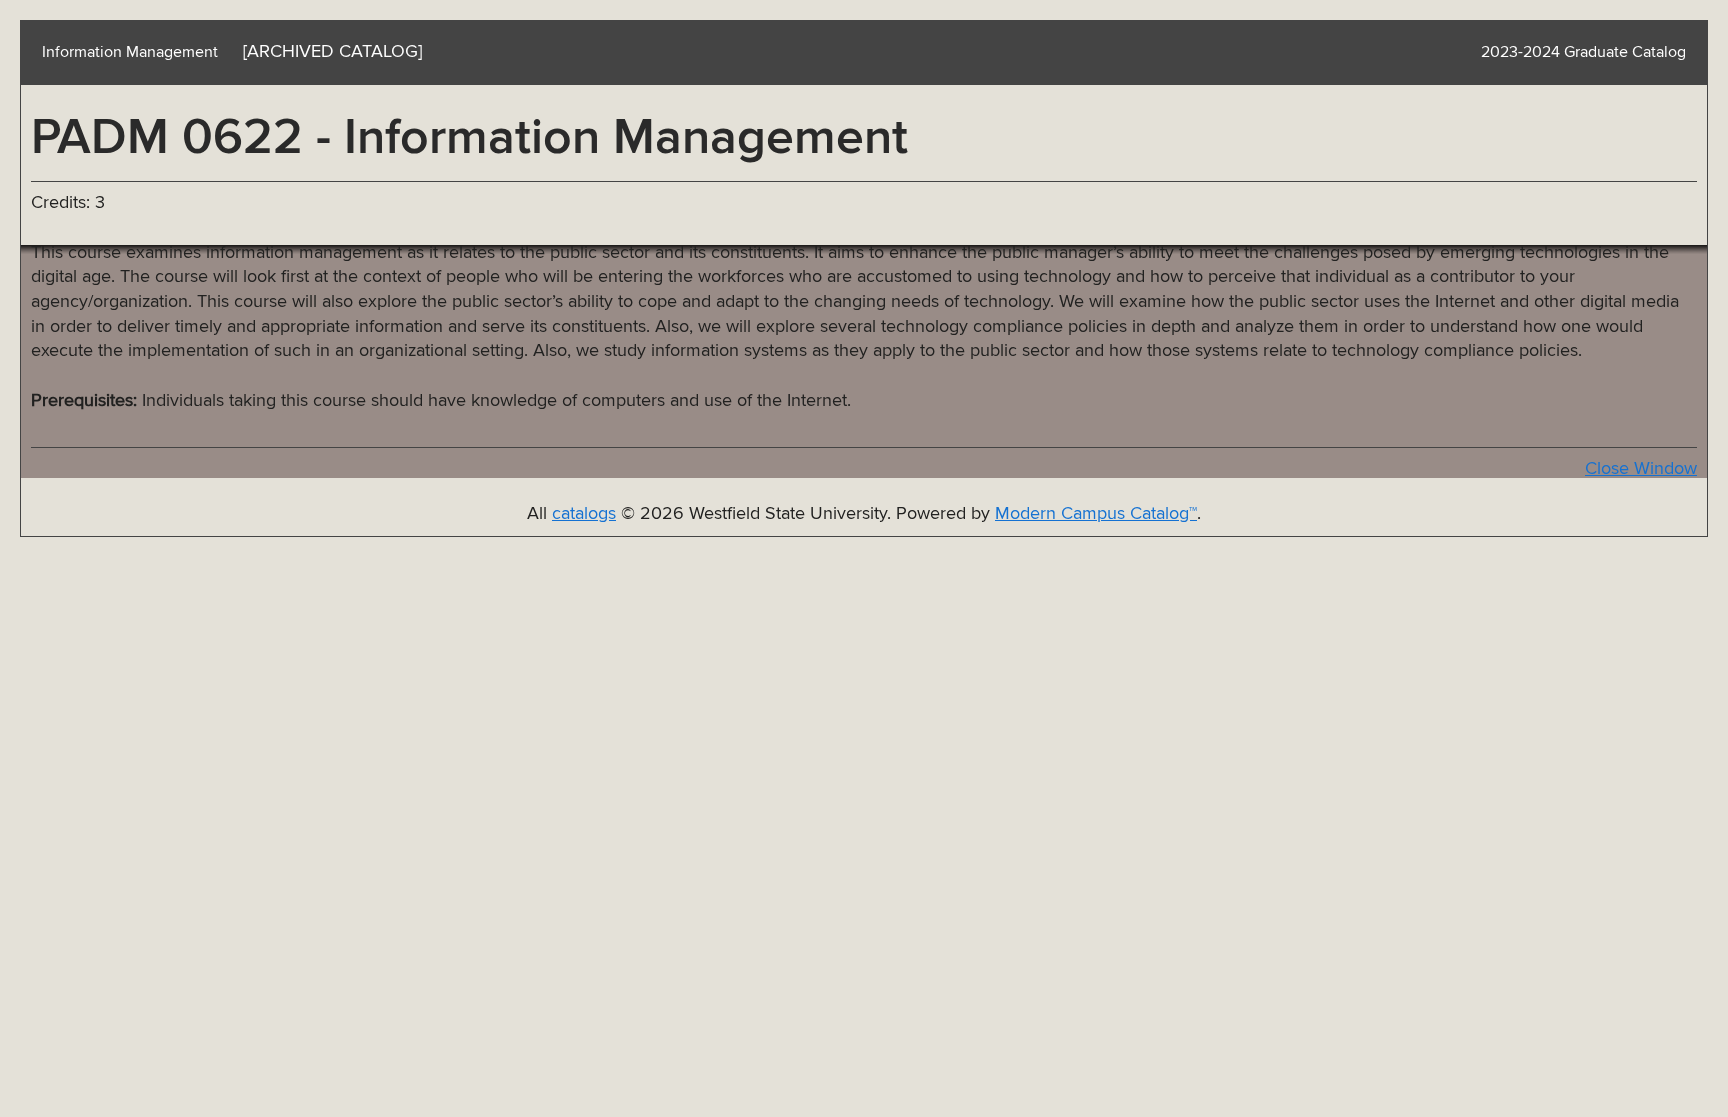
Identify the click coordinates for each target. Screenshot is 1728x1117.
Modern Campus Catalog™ (1096, 514)
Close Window (1641, 469)
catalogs (584, 514)
